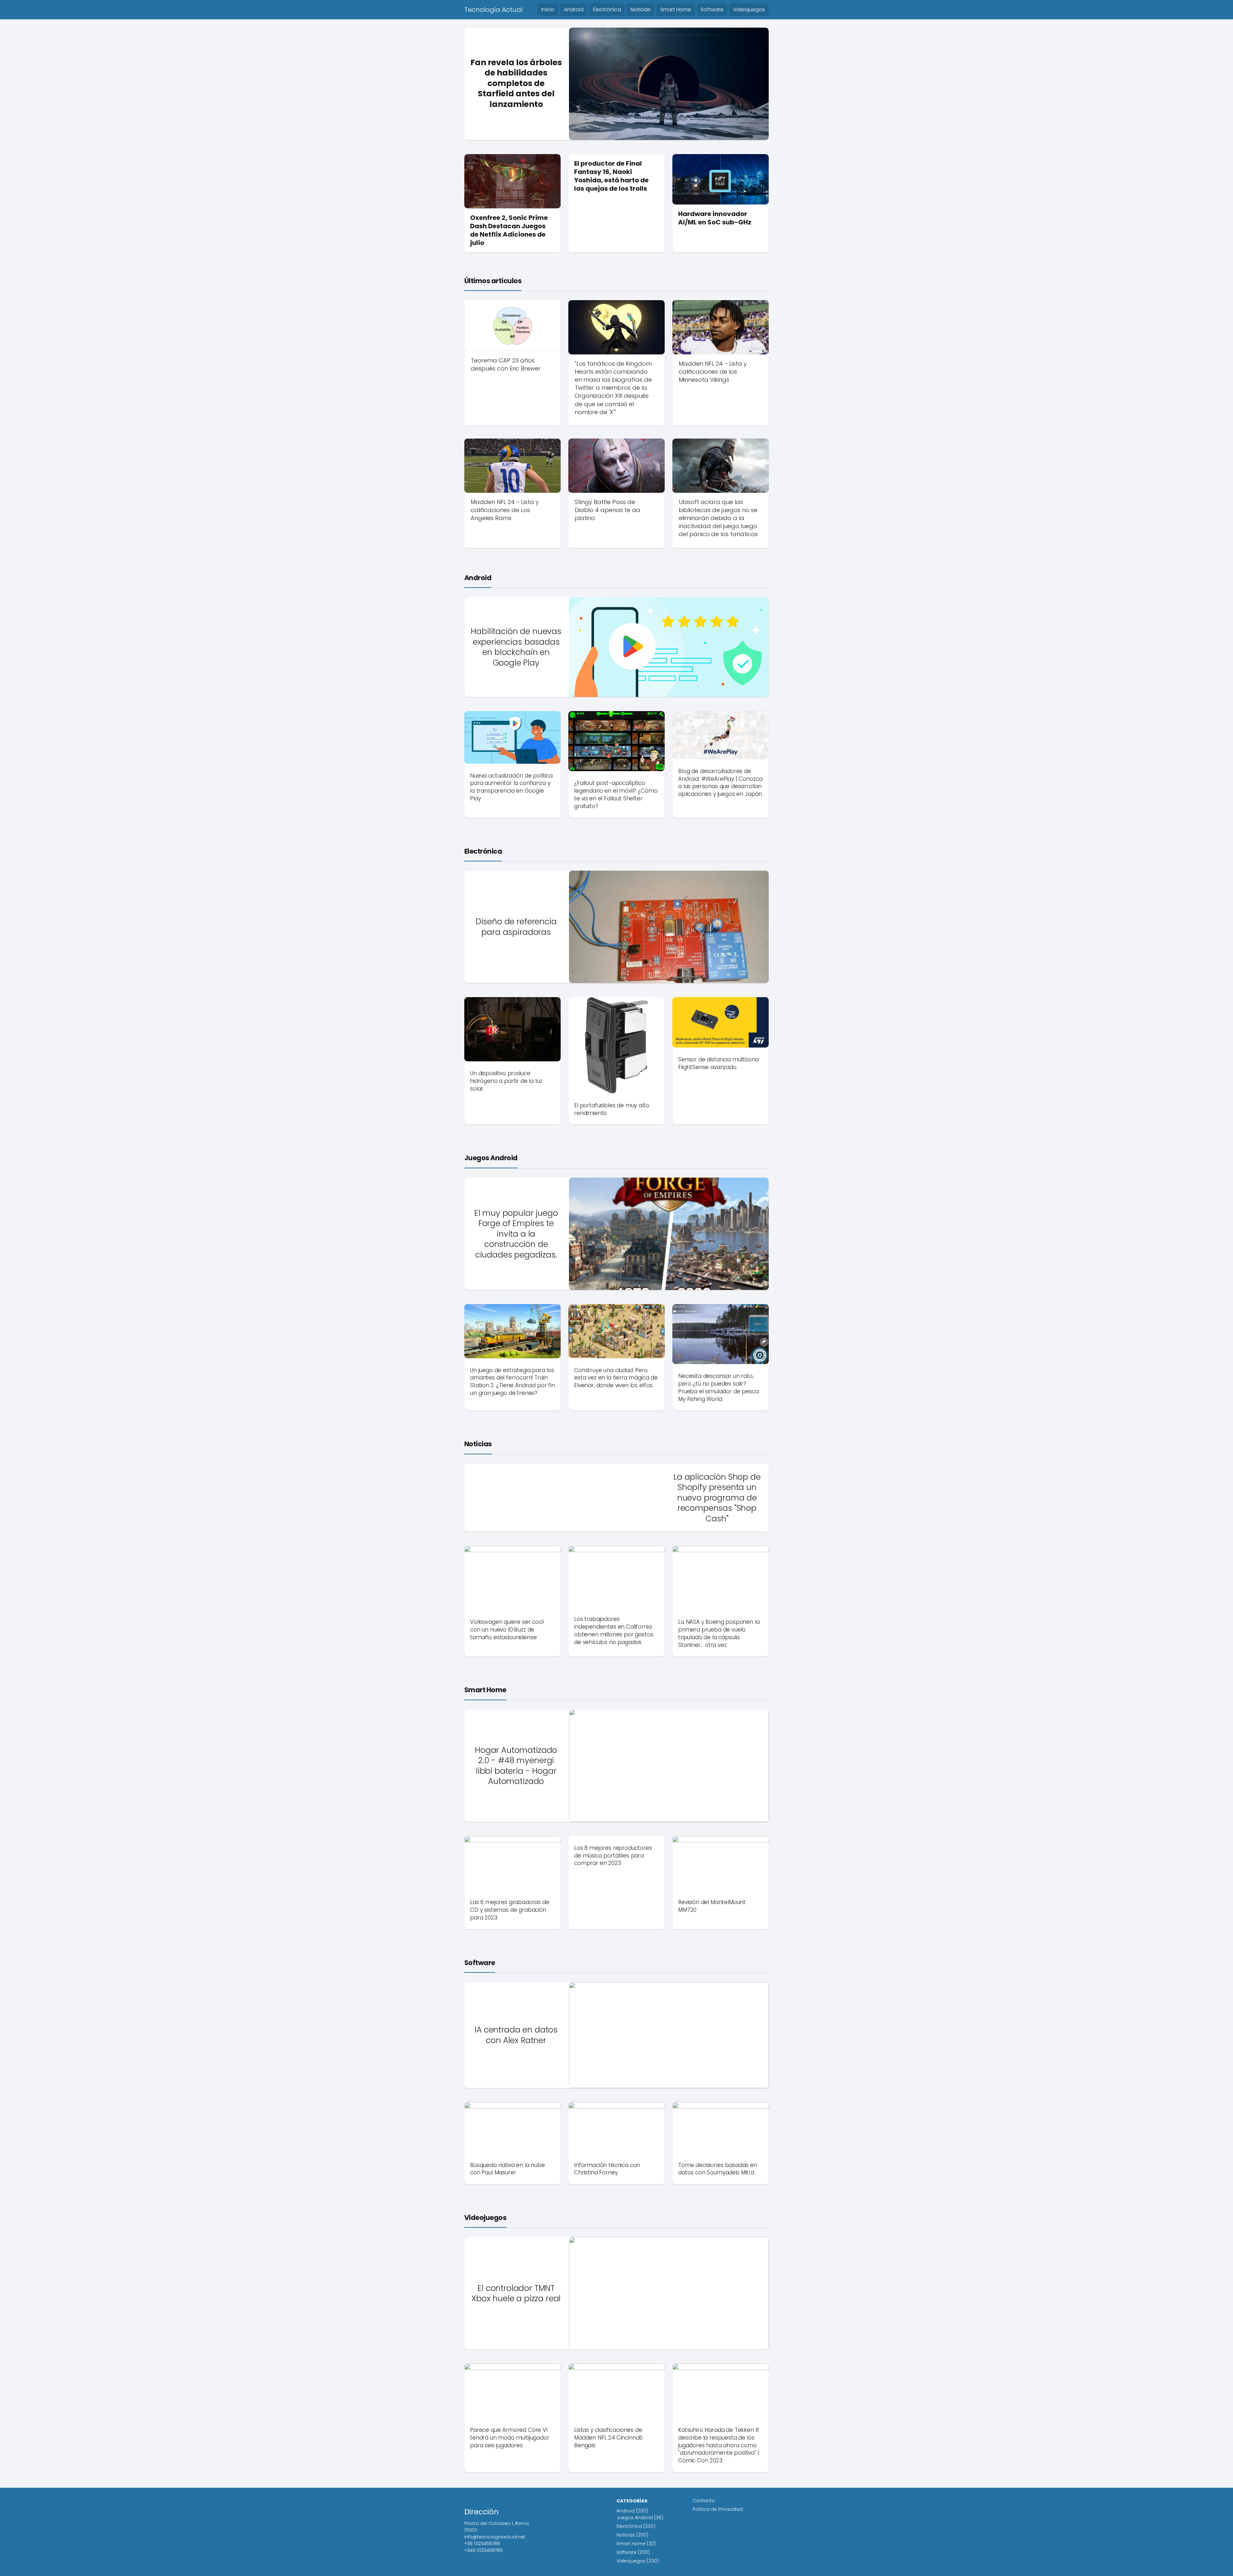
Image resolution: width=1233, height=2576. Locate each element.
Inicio (548, 9)
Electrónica (607, 9)
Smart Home (676, 9)
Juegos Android (491, 1158)
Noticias (641, 9)
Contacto (704, 2501)
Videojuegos (749, 9)
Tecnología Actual (494, 10)
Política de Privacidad (718, 2509)
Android (574, 9)
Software (712, 9)
